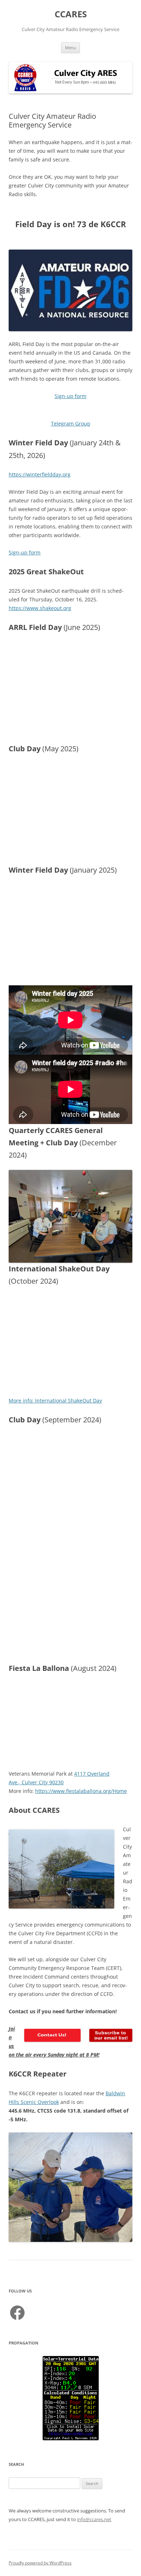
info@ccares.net (94, 2519)
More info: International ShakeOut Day (55, 1401)
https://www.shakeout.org (40, 608)
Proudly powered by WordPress (40, 2563)
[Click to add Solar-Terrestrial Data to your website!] (71, 2438)
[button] (124, 894)
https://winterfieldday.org (40, 474)
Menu (70, 47)
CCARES (71, 14)
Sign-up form (70, 396)
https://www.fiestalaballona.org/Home (81, 1791)
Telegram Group (71, 423)
